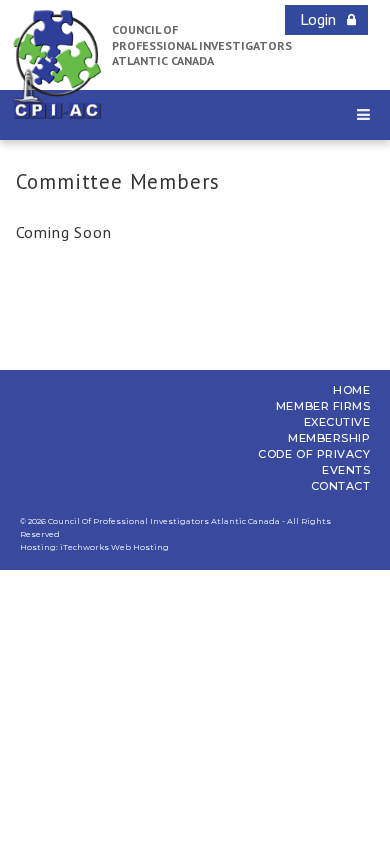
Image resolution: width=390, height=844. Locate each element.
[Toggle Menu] (363, 114)
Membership (329, 438)
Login (318, 19)
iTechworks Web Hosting (114, 547)
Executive (337, 422)
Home (351, 390)
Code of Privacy (314, 454)
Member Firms (323, 406)
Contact (341, 486)
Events (346, 470)
